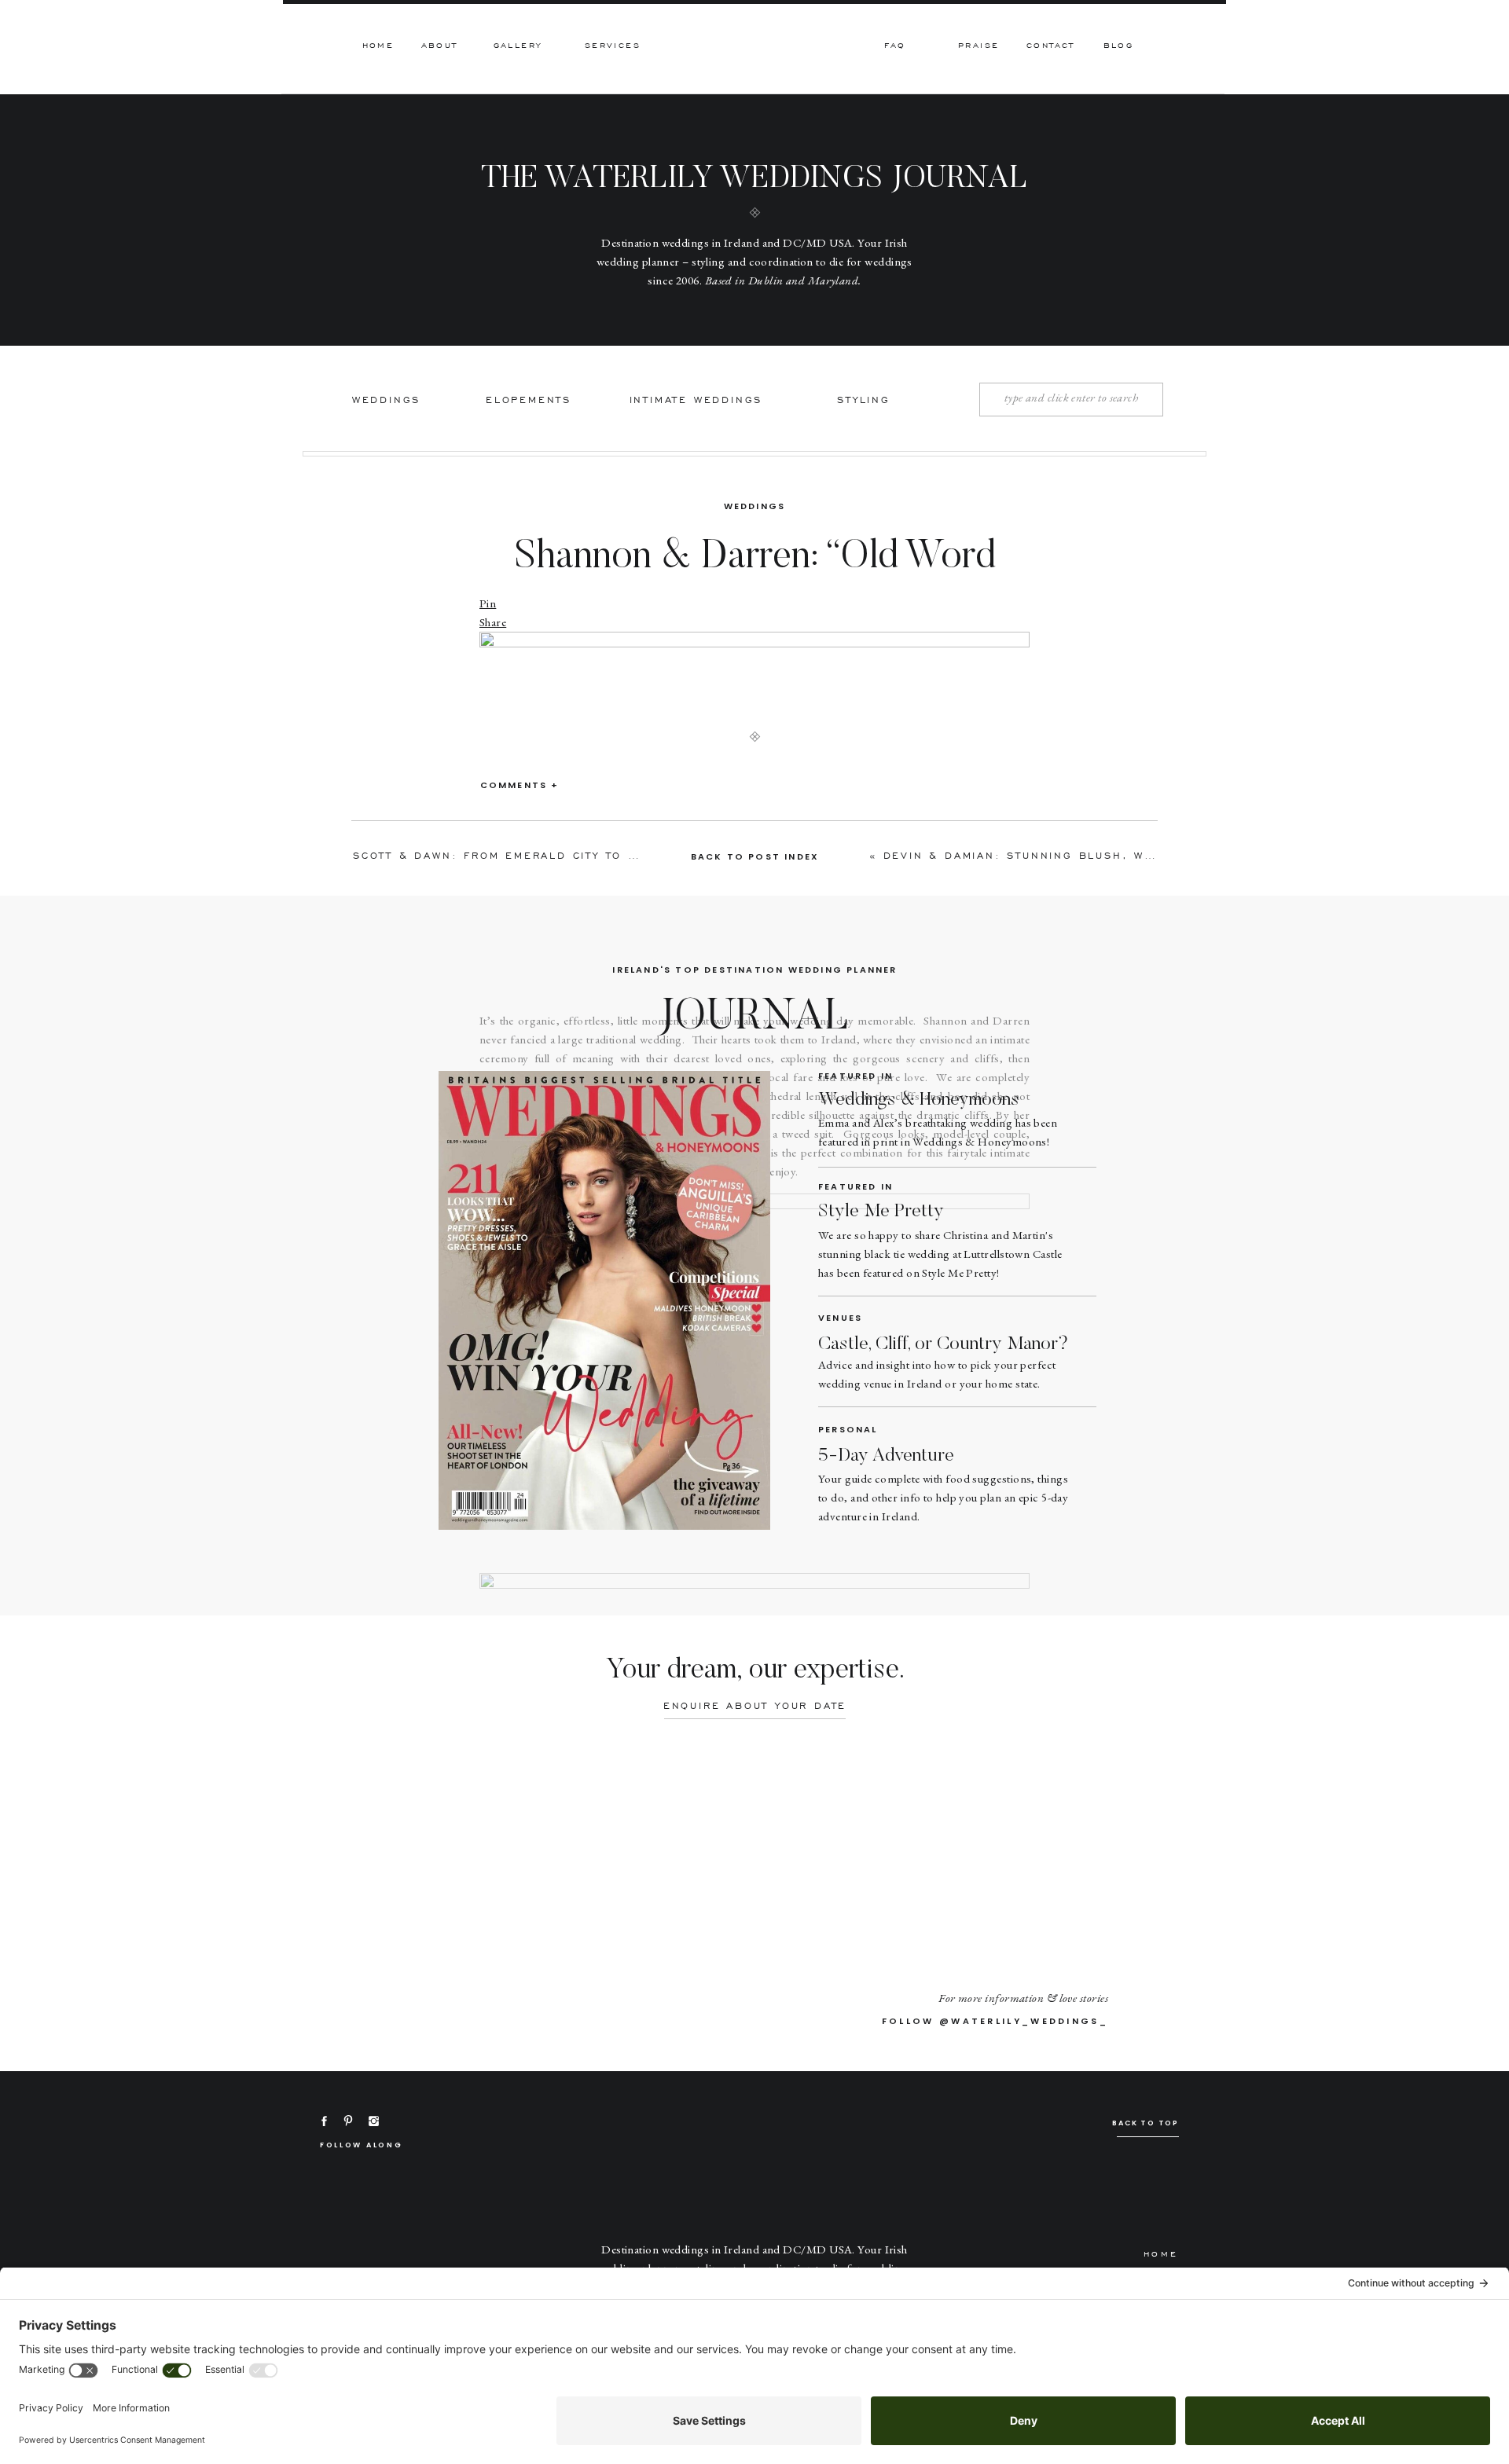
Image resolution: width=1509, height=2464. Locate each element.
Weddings (755, 506)
